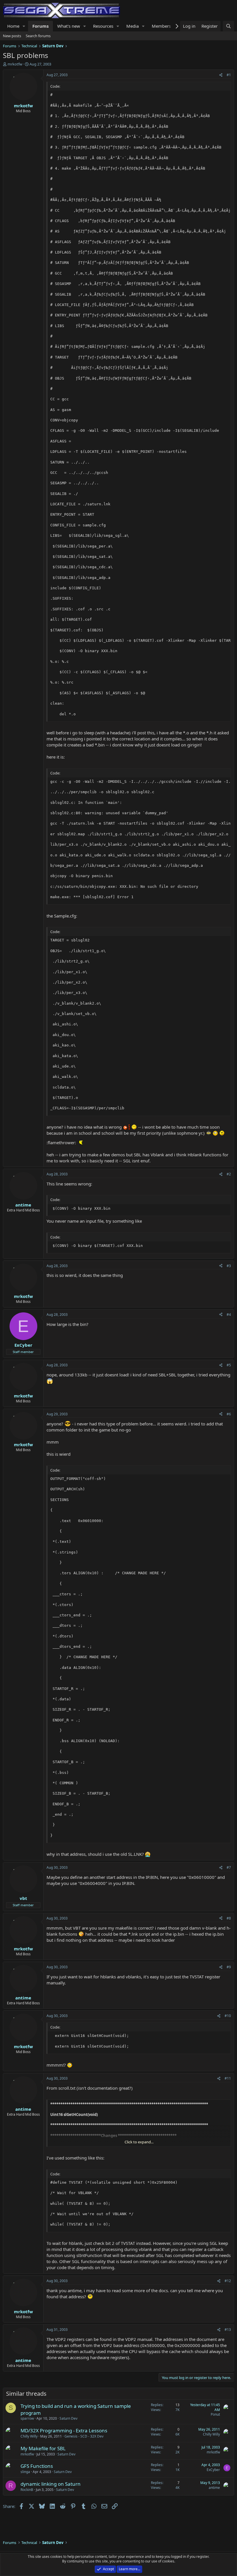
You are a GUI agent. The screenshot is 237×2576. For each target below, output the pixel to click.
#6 (229, 1414)
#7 (229, 1867)
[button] (24, 26)
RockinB (27, 2490)
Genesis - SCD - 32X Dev (84, 2436)
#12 (228, 2281)
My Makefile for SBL (43, 2448)
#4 (229, 1315)
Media (133, 26)
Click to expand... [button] (139, 2142)
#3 (229, 1266)
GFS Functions (37, 2466)
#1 (229, 75)
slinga (25, 2472)
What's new (69, 26)
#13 (228, 2330)
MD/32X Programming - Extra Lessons (64, 2430)
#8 (229, 1918)
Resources (103, 26)
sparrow (27, 2418)
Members (161, 26)
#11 (228, 2078)
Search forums (38, 36)
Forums (40, 26)
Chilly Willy (29, 2436)
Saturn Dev (68, 2418)
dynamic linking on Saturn (51, 2484)
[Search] (228, 26)
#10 (228, 2016)
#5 (229, 1365)
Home (13, 26)
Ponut (215, 2414)
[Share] (221, 75)
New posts (12, 36)
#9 (229, 1967)
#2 (229, 1174)
